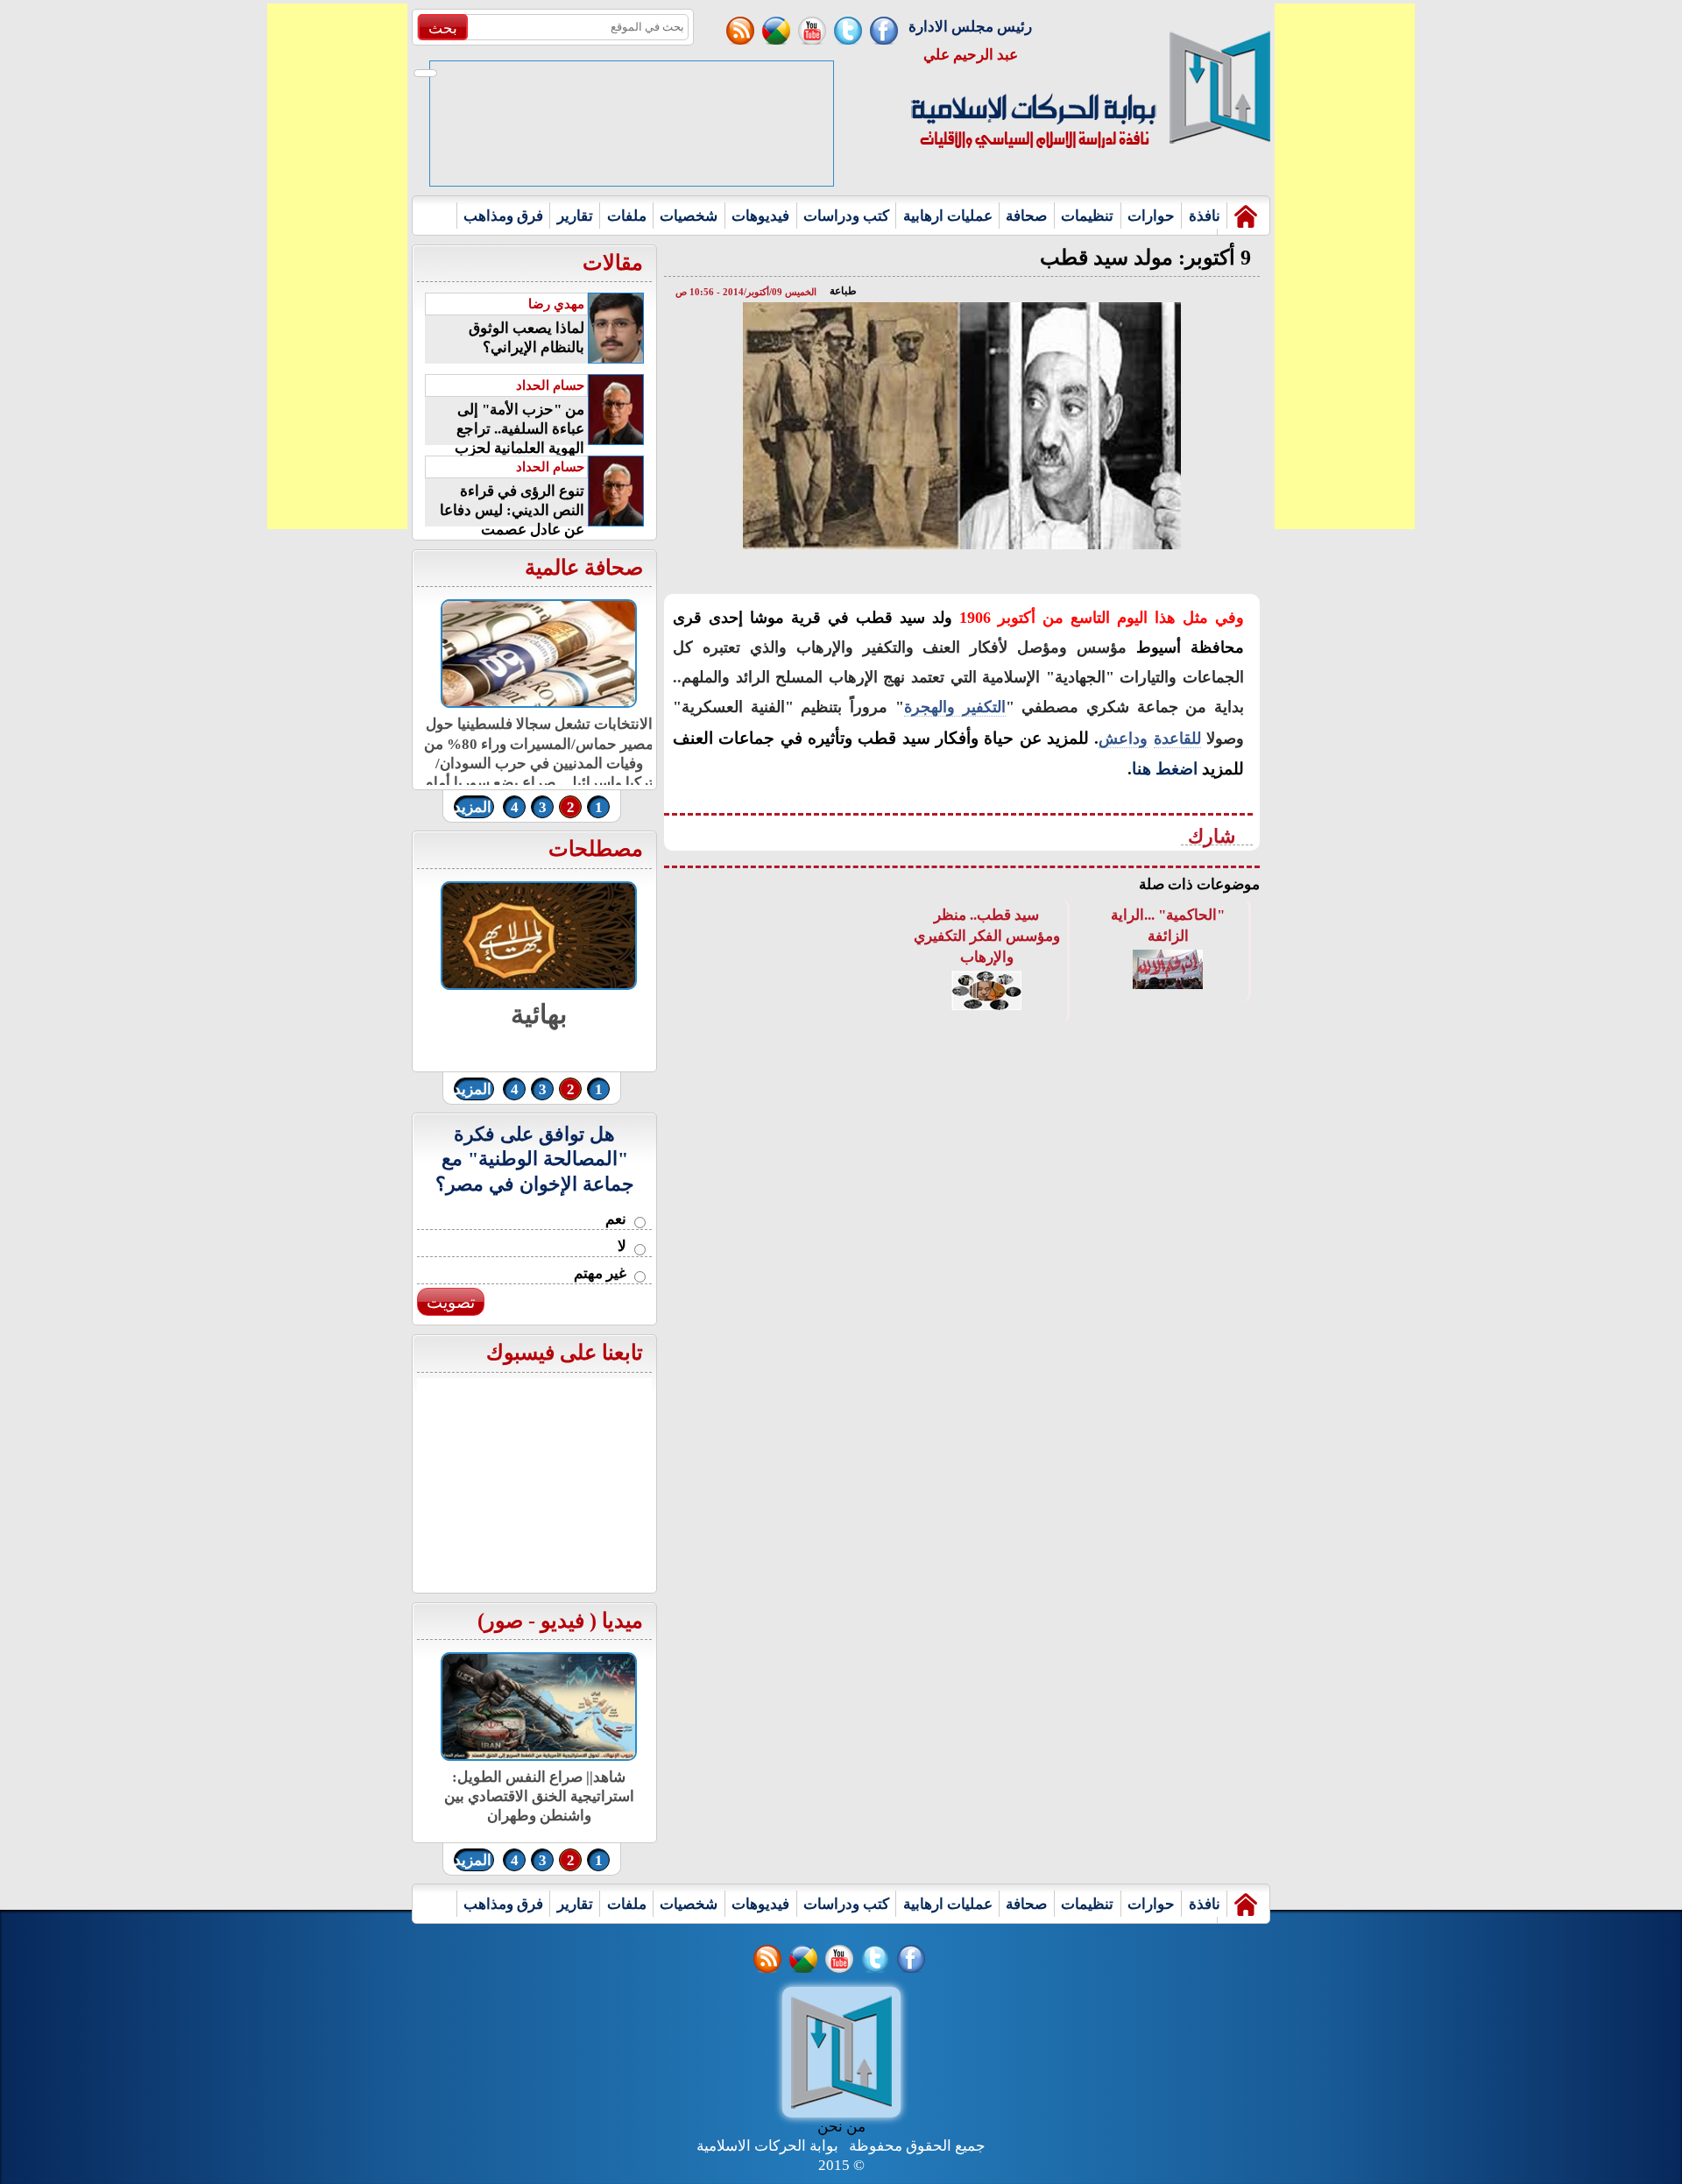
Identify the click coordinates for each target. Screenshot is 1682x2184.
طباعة (843, 291)
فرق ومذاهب (503, 216)
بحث (443, 28)
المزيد (473, 807)
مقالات (613, 263)
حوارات (1151, 216)
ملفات (627, 216)
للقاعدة (1177, 739)
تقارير (575, 216)
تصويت (451, 1302)
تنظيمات (1087, 216)
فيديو (562, 1621)
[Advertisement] (337, 266)
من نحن (841, 2127)
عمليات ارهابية (948, 216)
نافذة (1205, 216)
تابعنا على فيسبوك (565, 1353)
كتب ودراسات (846, 216)
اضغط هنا (1165, 769)
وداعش (1123, 739)
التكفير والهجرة (955, 707)
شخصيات (689, 216)
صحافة (1026, 216)
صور (504, 1621)
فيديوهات (760, 216)
